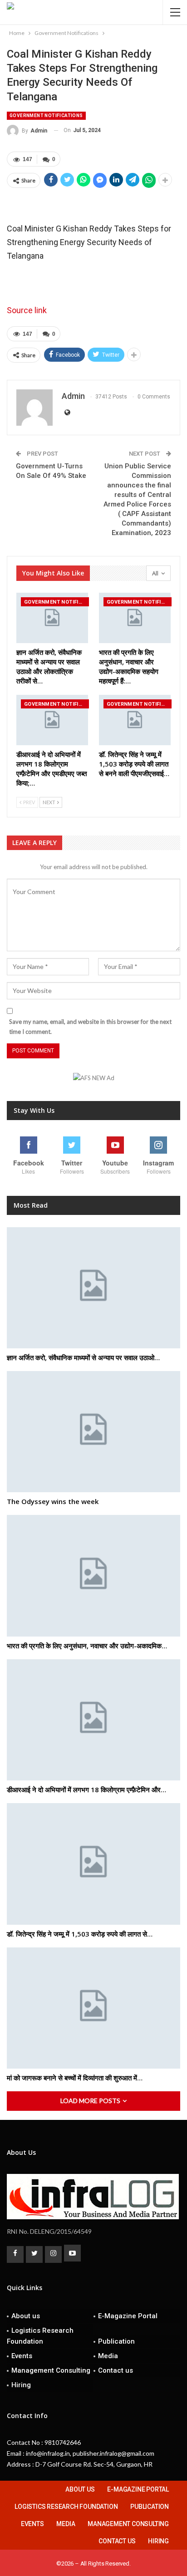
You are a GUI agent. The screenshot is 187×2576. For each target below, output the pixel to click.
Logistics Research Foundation (40, 2336)
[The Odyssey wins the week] (93, 1432)
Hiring (21, 2385)
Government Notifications (46, 116)
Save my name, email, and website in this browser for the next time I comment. (90, 1027)
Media (108, 2356)
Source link (27, 310)
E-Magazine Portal (128, 2316)
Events (22, 2356)
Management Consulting (51, 2370)
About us (26, 2316)
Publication (116, 2341)
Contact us (116, 2370)
